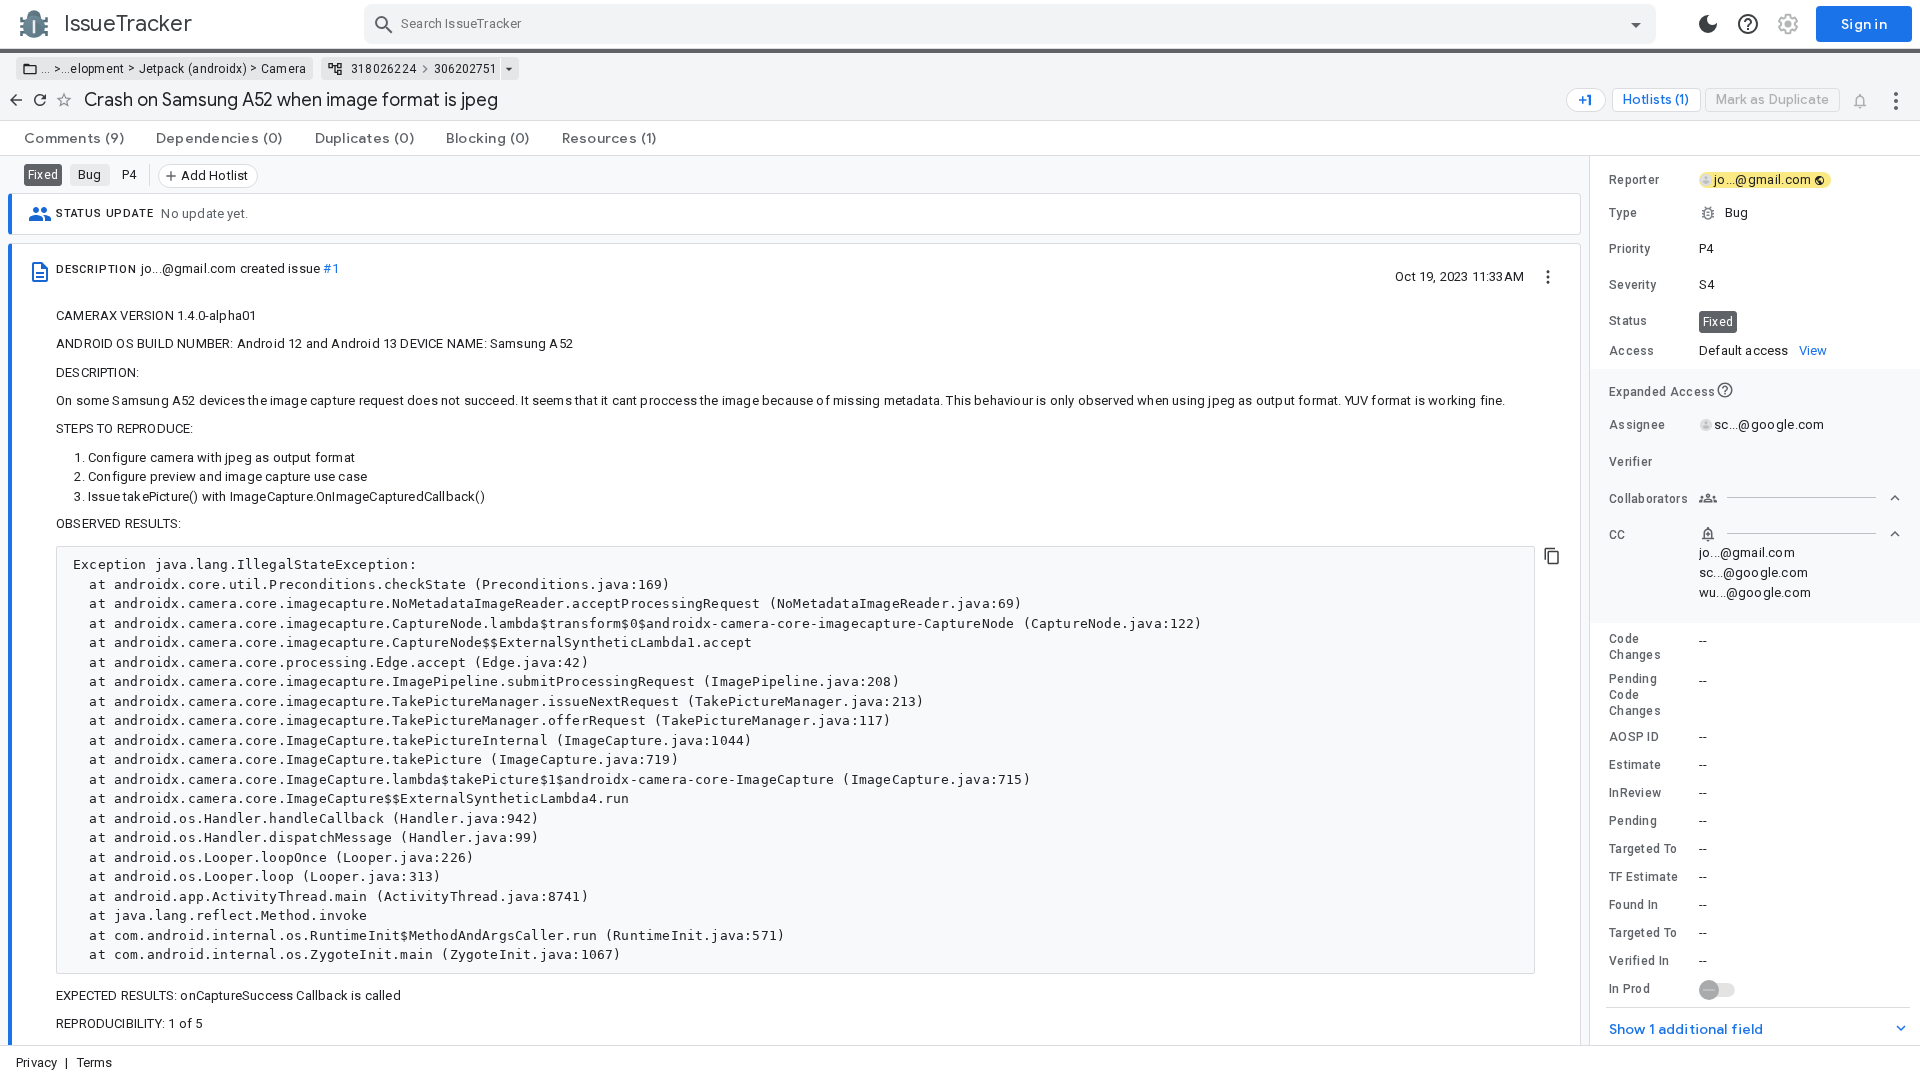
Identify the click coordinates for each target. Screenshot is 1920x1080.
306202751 (465, 69)
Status (1628, 321)
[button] (55, 69)
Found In (1633, 905)
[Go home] (16, 100)
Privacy (36, 1062)
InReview (1635, 793)
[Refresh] (40, 100)
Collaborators (1648, 499)
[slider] (1593, 600)
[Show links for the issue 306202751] (508, 69)
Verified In (1639, 961)
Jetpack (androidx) (193, 69)
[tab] (74, 138)
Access (1632, 351)
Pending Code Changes (1635, 695)
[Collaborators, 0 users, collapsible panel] (1800, 498)
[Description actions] (1548, 276)
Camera (284, 69)
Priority (1629, 249)
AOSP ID (1634, 737)
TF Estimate (1643, 877)
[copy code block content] (1552, 556)
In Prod (1629, 989)
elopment (97, 69)
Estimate (1635, 765)
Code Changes (1635, 647)
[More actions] (1896, 100)
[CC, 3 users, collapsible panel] (1800, 534)
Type (1623, 213)
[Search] (384, 24)
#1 (330, 268)
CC (1617, 535)
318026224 (384, 69)
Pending (1633, 821)
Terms (95, 1062)
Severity (1632, 285)
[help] (1748, 24)
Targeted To (1643, 849)
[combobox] (1012, 24)
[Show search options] (1636, 24)
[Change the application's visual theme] (1708, 24)
